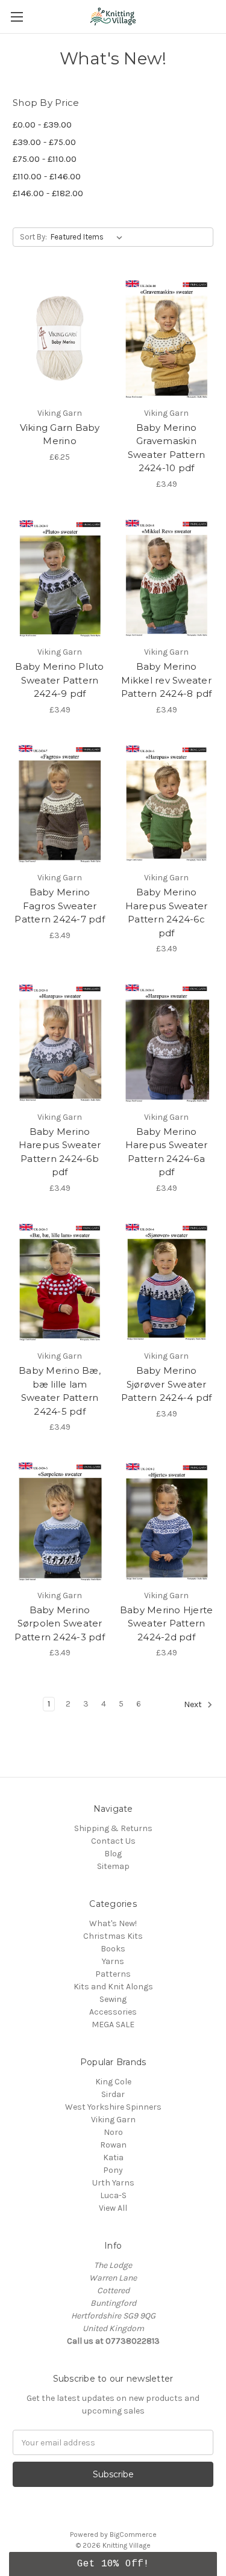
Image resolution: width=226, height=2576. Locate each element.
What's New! (113, 1923)
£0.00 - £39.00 (42, 125)
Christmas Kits (113, 1936)
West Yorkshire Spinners (113, 2107)
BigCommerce (133, 2534)
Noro (113, 2132)
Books (113, 1949)
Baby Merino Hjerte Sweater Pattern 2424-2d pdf (167, 1623)
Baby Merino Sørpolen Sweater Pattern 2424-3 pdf (60, 1623)
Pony (113, 2170)
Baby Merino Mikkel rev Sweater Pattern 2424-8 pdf (167, 680)
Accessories (113, 2012)
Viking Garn (113, 2120)
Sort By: (33, 237)
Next (194, 1705)
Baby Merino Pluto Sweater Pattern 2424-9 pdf (59, 680)
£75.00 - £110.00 (45, 159)
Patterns (113, 1974)
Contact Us (113, 1841)
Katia (113, 2157)
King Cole (113, 2082)
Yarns (113, 1961)
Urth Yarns (113, 2183)
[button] (113, 2564)
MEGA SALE (113, 2025)
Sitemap (113, 1866)
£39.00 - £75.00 (44, 142)
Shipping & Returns (113, 1828)
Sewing (113, 1999)
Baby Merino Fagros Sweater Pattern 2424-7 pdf (60, 906)
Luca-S (113, 2195)
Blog (113, 1854)
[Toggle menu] (17, 17)
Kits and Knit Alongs (113, 1987)
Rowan (113, 2145)
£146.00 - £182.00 (48, 193)
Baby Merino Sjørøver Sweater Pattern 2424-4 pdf (167, 1384)
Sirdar (113, 2094)
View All (113, 2208)
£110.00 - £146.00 (47, 176)
